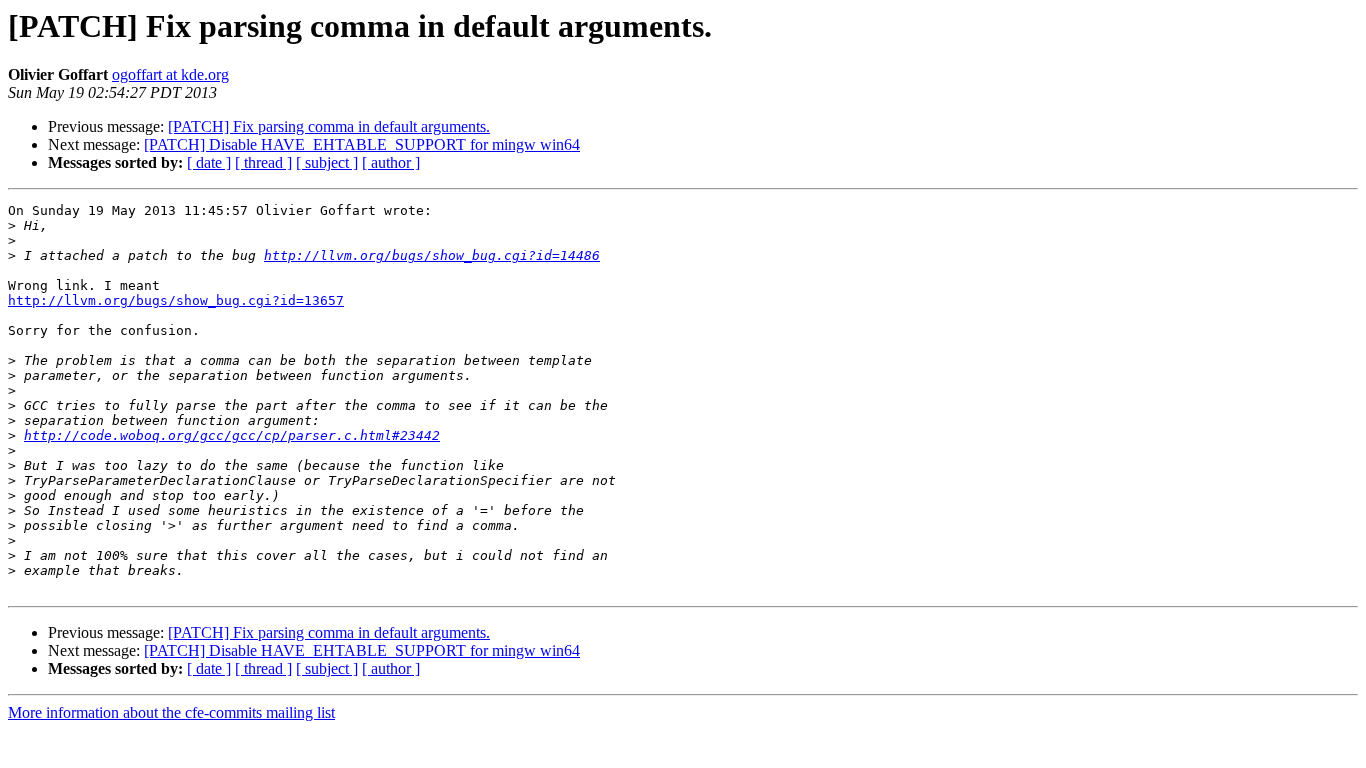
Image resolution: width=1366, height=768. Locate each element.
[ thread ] (263, 162)
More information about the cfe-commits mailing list (171, 712)
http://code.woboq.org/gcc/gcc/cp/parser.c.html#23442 (232, 435)
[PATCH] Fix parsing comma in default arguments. (329, 126)
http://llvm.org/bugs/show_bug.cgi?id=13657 (176, 300)
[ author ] (391, 162)
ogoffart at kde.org (170, 74)
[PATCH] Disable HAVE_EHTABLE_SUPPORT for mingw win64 (362, 144)
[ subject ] (327, 162)
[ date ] (209, 162)
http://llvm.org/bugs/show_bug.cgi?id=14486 (432, 255)
